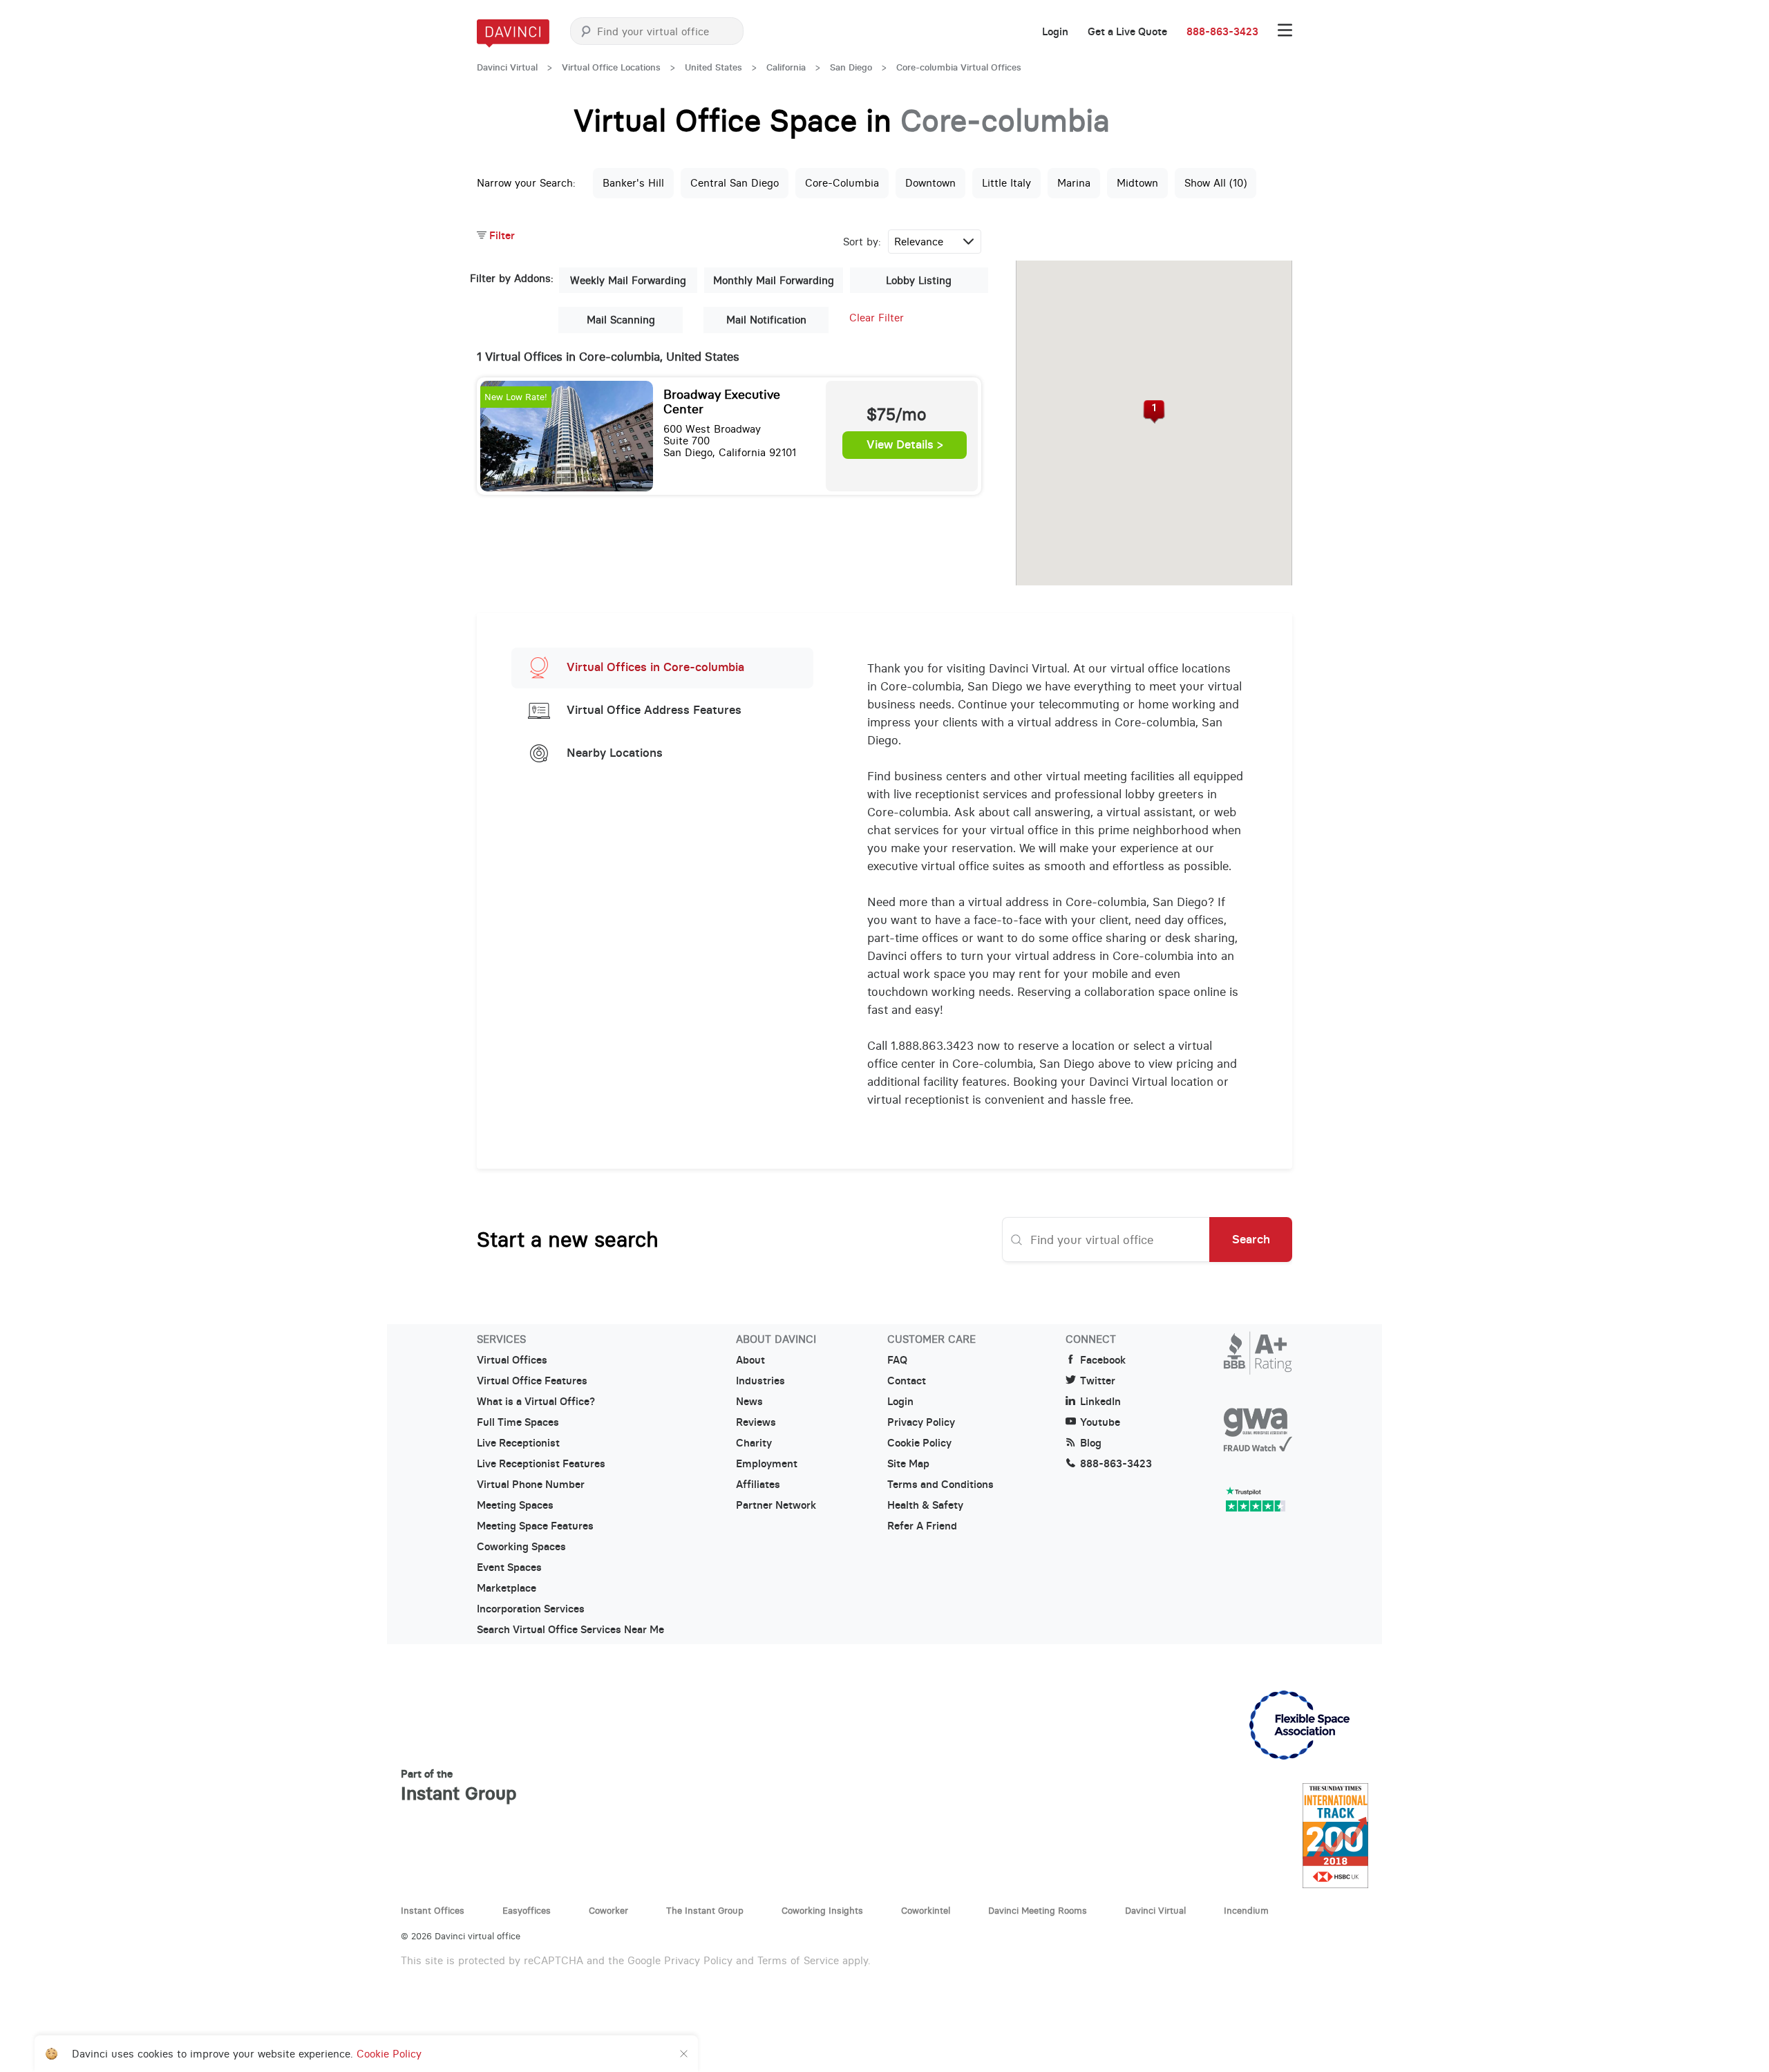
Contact (907, 1381)
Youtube (1100, 1422)
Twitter (1098, 1381)
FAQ (897, 1360)
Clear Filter (877, 318)
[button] (1154, 412)
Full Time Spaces (518, 1422)
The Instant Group (705, 1910)
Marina (1074, 183)
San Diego (851, 67)
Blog (1091, 1443)
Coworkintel (926, 1910)
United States (713, 67)
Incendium (1246, 1910)
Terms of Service (798, 1960)
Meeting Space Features (535, 1526)
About (750, 1360)
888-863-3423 (1222, 32)
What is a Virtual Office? (536, 1402)
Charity (754, 1443)
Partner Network (776, 1505)
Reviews (756, 1422)
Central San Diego (735, 183)
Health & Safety (925, 1505)
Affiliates (758, 1485)
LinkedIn (1100, 1402)
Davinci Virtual (507, 67)
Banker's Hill (633, 183)
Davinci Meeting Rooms (1038, 1910)
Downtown (930, 183)
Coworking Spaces (521, 1547)
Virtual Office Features (532, 1381)
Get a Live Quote (1127, 32)
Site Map (908, 1464)
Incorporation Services (531, 1609)
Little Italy (1006, 183)
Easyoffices (527, 1910)
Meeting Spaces (515, 1505)
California (786, 67)
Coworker (608, 1910)
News (749, 1402)
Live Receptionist (518, 1443)
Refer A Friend (922, 1526)
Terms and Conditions (940, 1485)
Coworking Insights (822, 1910)
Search (1251, 1239)
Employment (767, 1464)
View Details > (905, 445)
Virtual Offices (512, 1360)
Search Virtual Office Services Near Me (570, 1630)
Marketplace (507, 1588)
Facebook (1103, 1360)
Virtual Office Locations (611, 67)
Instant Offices (433, 1910)
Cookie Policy (919, 1443)
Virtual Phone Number (531, 1485)
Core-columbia (842, 183)
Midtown (1137, 183)
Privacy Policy (921, 1422)
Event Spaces (509, 1567)
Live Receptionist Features (541, 1464)
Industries (760, 1381)
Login (1055, 32)
